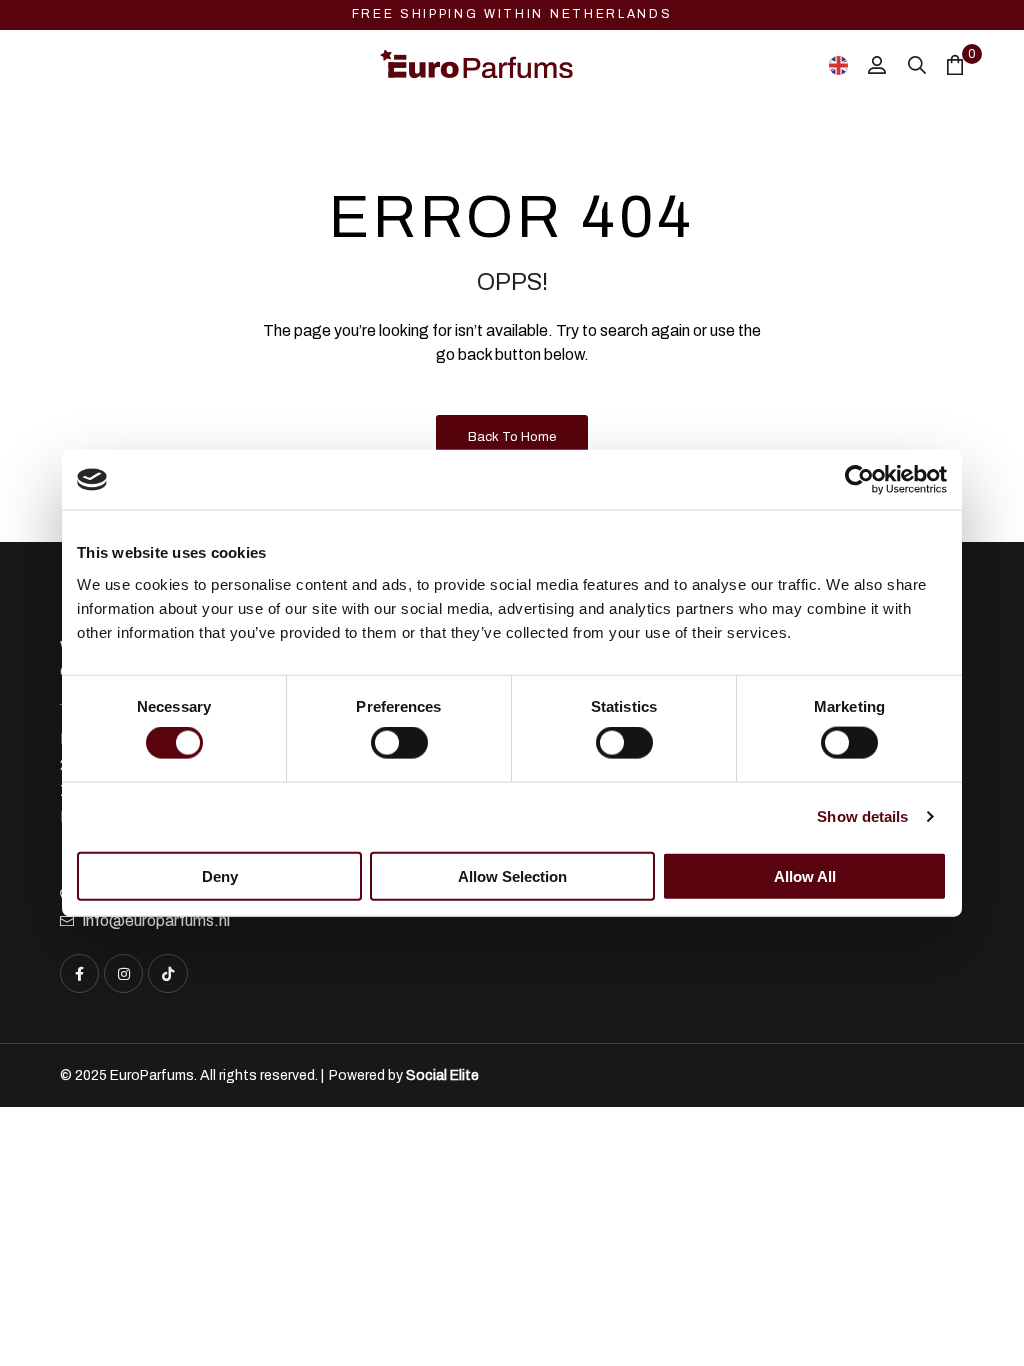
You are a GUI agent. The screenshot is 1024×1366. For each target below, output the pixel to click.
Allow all (805, 875)
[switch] (399, 743)
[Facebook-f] (79, 973)
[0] (955, 64)
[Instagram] (123, 973)
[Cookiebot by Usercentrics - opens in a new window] (859, 480)
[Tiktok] (167, 973)
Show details (862, 816)
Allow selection (512, 875)
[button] (974, 1312)
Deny (220, 875)
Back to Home (512, 437)
